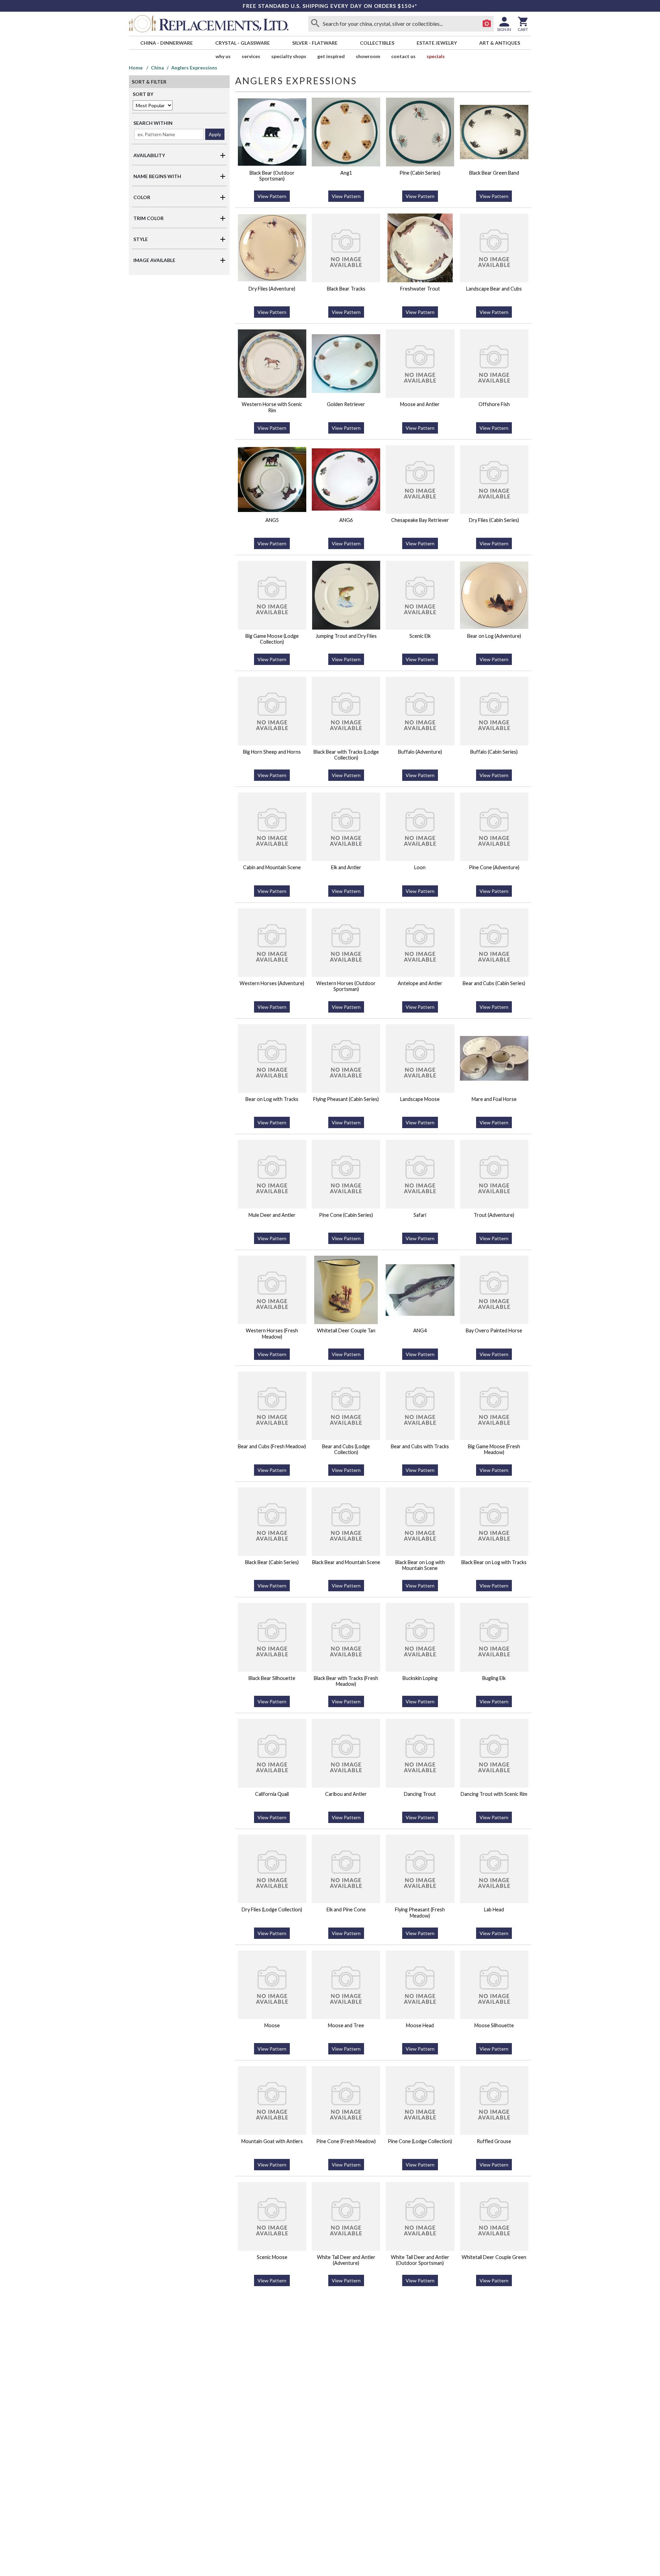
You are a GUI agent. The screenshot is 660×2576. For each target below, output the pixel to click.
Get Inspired (331, 56)
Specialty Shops (289, 56)
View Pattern (272, 196)
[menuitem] (166, 43)
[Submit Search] (315, 24)
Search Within (153, 123)
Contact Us (403, 56)
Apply (215, 134)
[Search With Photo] (487, 24)
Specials (436, 56)
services (251, 56)
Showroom (368, 56)
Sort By (143, 94)
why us (223, 56)
